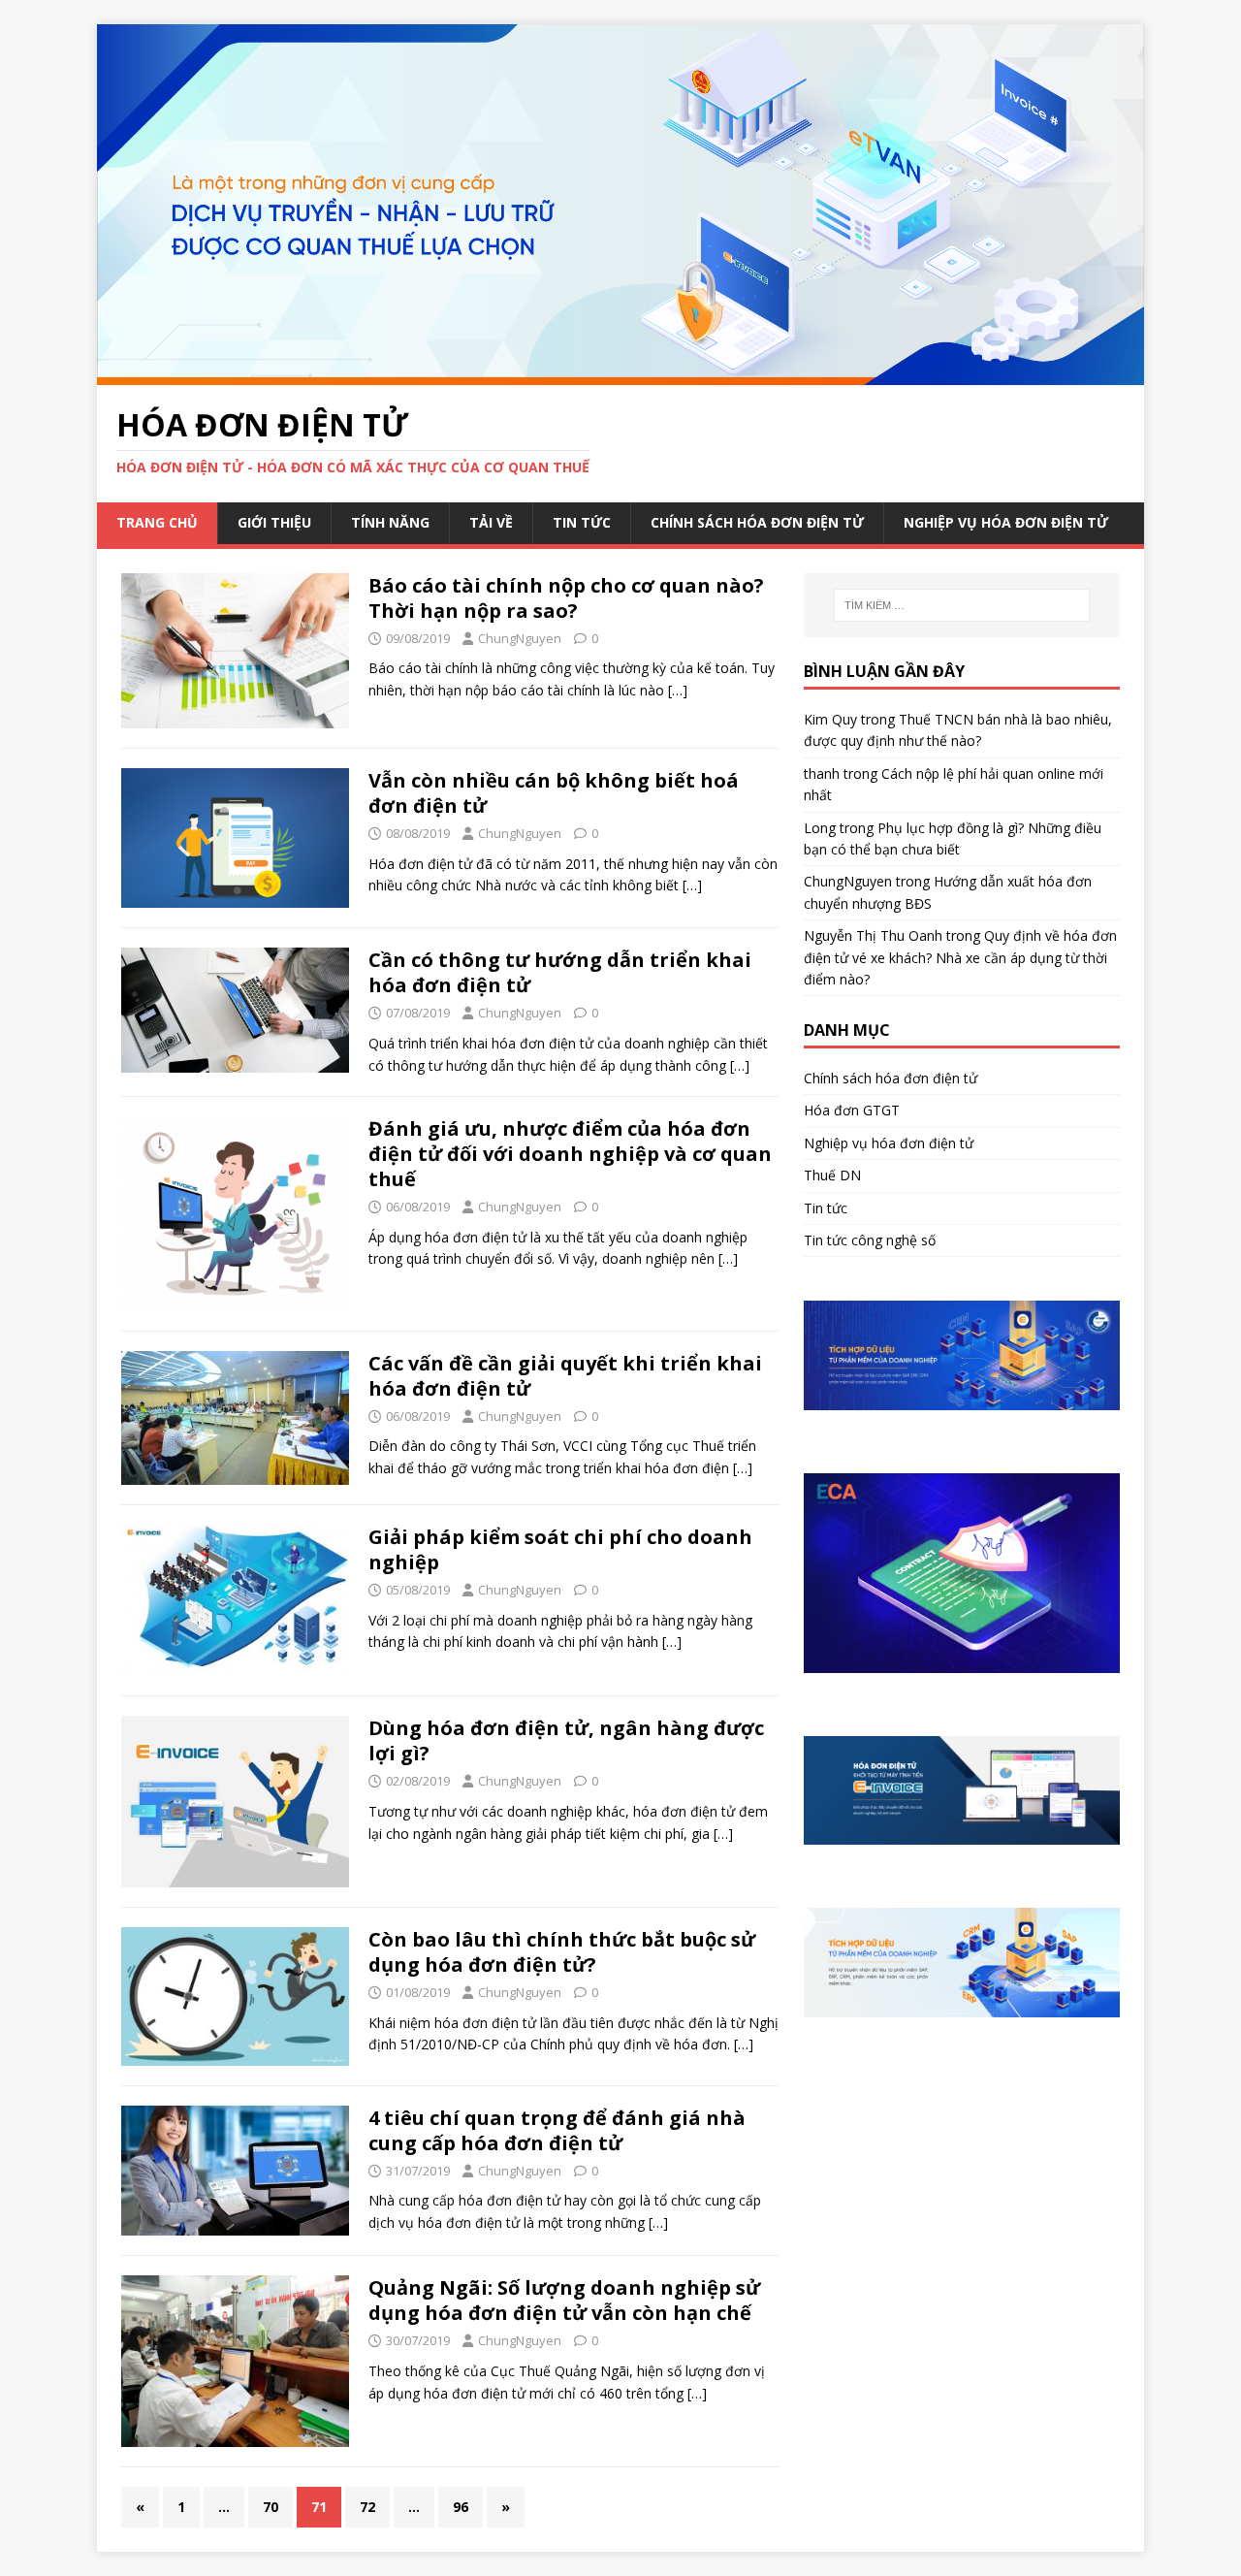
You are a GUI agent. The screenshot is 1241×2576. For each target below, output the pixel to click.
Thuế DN (832, 1175)
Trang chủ (157, 522)
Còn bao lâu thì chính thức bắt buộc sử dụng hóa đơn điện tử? (562, 1952)
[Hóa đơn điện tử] (620, 373)
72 (367, 2507)
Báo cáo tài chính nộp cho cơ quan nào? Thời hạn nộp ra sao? (566, 598)
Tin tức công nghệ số (870, 1240)
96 (461, 2507)
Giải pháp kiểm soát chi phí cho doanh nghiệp (560, 1549)
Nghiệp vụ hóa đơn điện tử (1006, 522)
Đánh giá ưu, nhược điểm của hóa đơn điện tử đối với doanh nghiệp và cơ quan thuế (570, 1154)
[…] (678, 690)
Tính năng (390, 522)
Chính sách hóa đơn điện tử (757, 522)
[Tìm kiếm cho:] (962, 605)
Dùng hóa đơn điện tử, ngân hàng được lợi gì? (566, 1740)
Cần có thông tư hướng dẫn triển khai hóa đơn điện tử (560, 972)
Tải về (491, 522)
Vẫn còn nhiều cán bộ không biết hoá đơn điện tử (554, 793)
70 (270, 2507)
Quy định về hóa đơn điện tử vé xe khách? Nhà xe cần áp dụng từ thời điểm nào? (960, 957)
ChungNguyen (520, 638)
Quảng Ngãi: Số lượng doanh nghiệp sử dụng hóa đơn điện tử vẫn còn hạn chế (564, 2300)
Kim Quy (830, 719)
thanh (822, 773)
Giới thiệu (274, 522)
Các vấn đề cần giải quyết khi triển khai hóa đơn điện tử (565, 1376)
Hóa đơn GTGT (852, 1110)
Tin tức (582, 522)
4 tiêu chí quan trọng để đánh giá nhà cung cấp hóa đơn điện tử (557, 2130)
